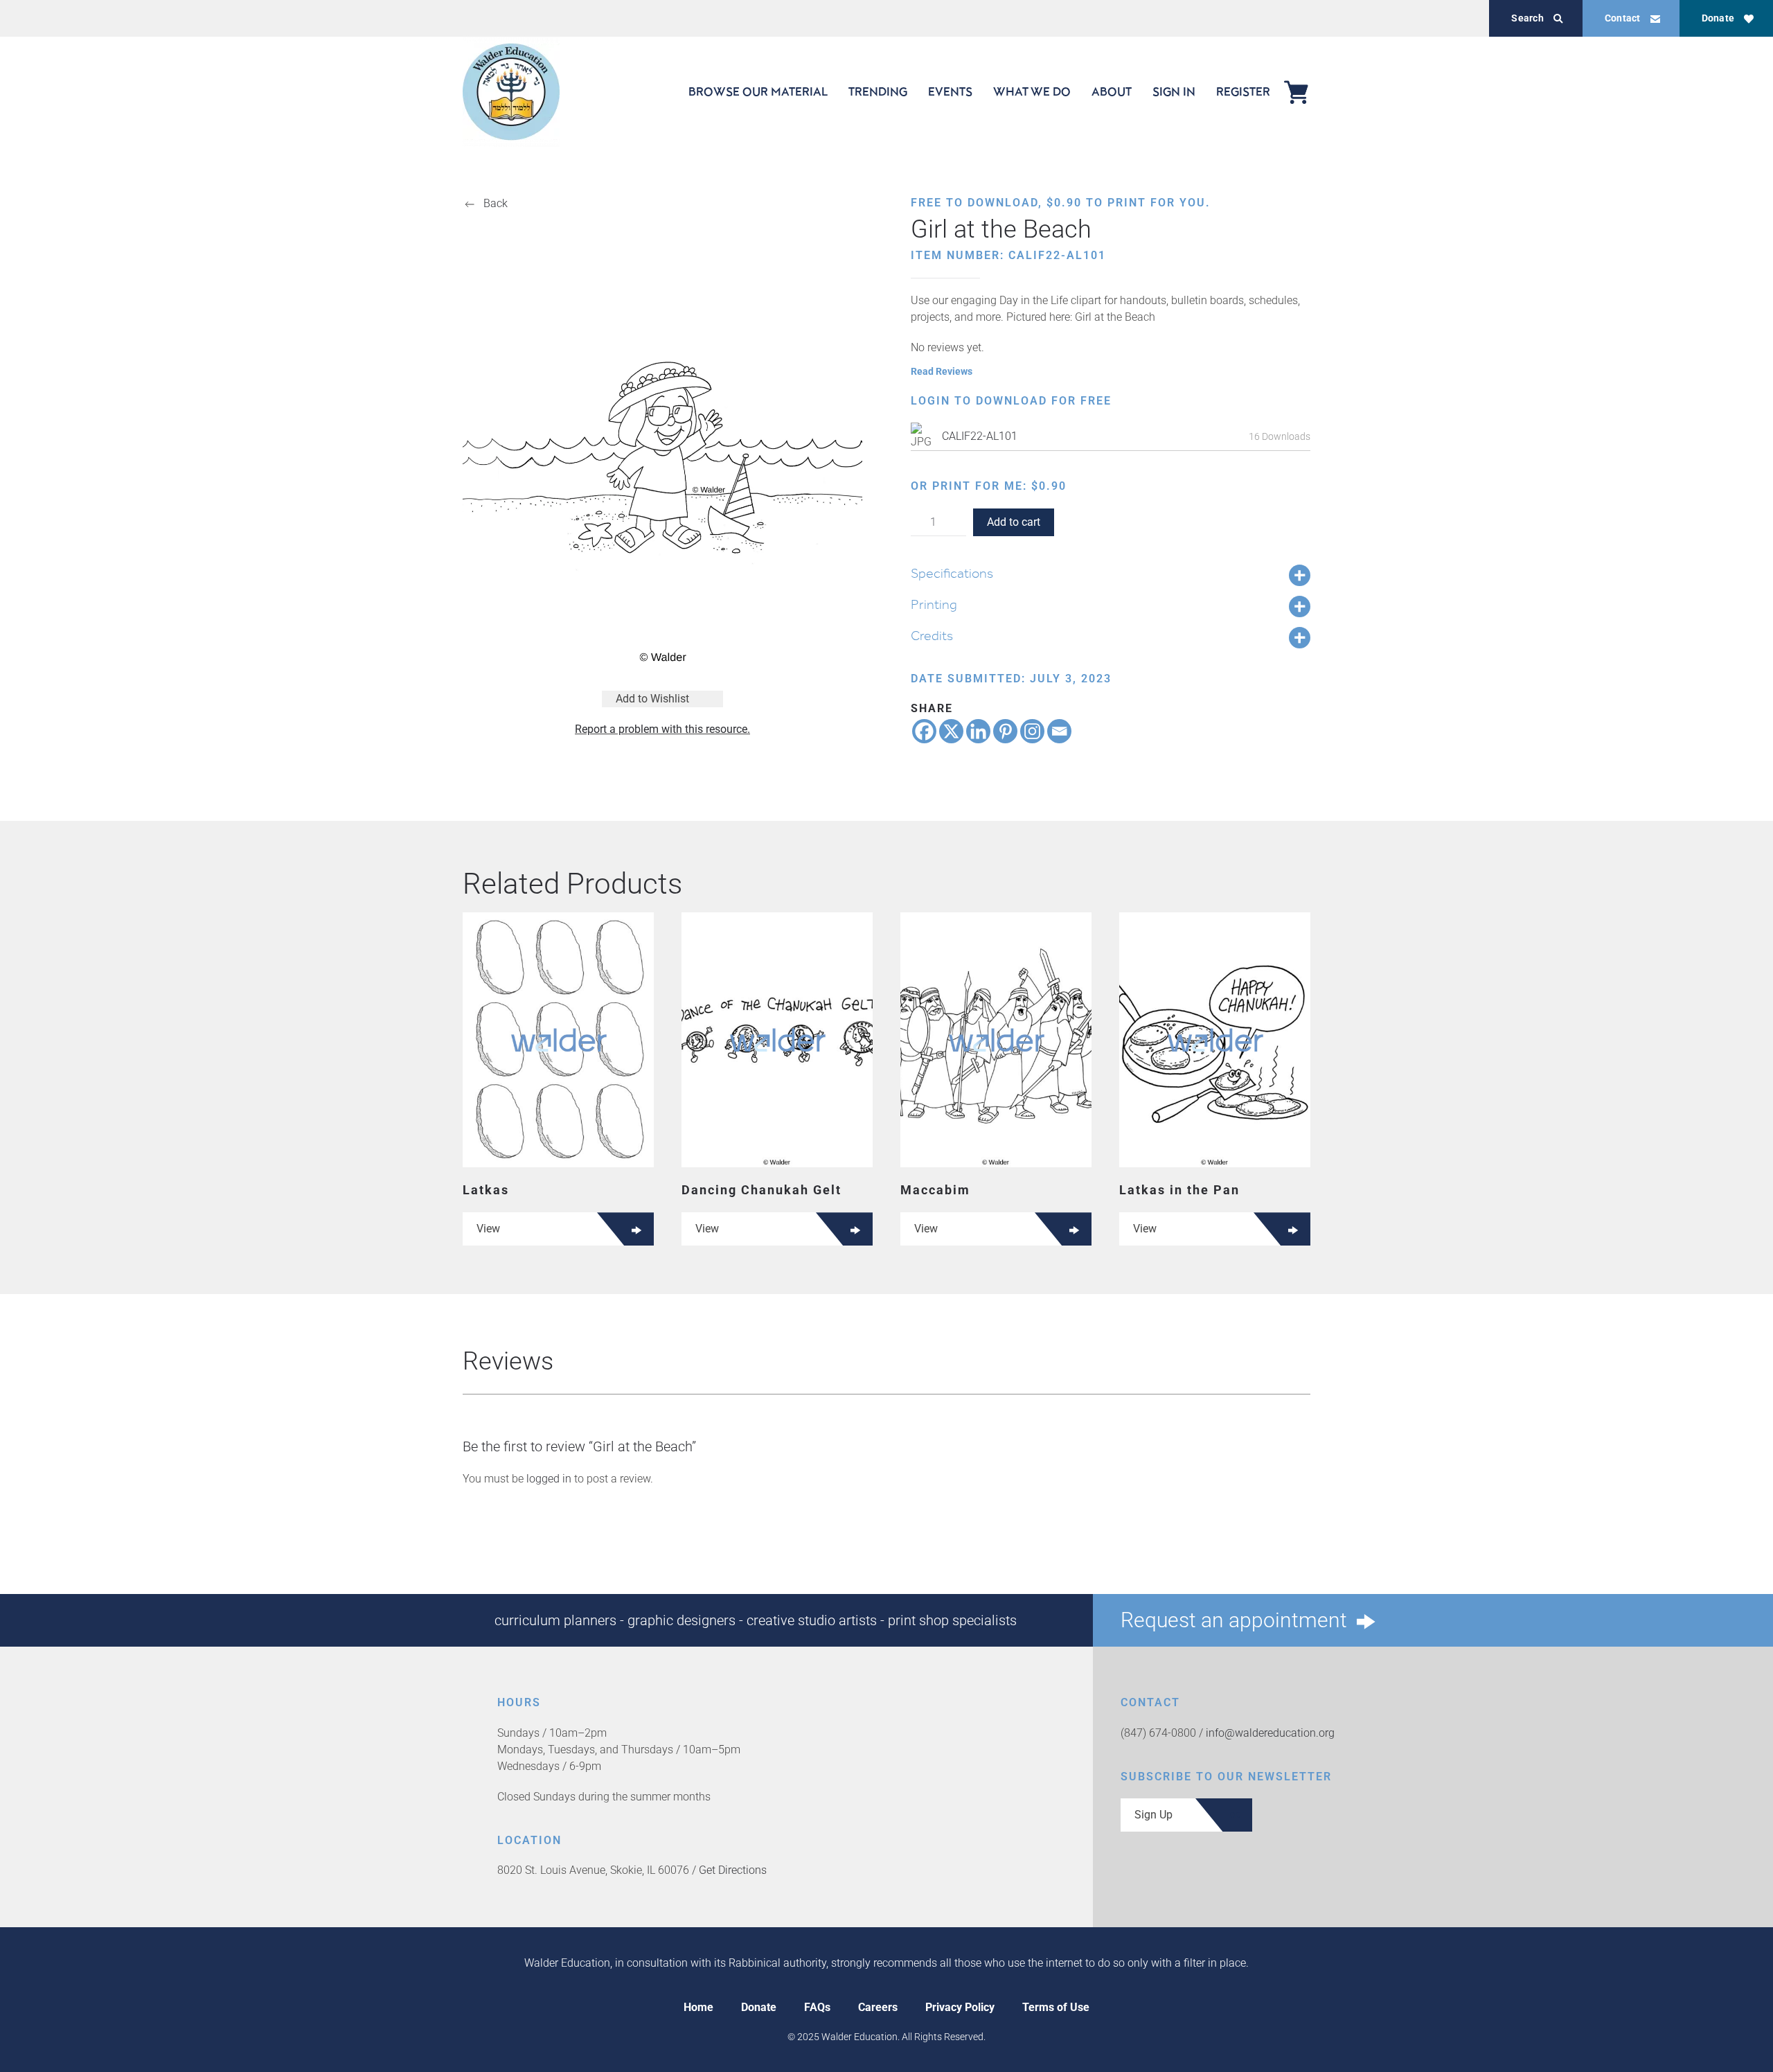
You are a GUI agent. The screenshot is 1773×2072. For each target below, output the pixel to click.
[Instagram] (1032, 731)
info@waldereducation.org (1270, 1733)
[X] (951, 731)
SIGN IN (1174, 91)
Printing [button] (934, 604)
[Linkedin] (978, 731)
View (488, 1229)
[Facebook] (924, 731)
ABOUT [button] (1112, 91)
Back (496, 203)
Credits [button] (932, 635)
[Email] (1059, 731)
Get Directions (733, 1870)
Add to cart (1014, 522)
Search (1527, 18)
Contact (1623, 18)
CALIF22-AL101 (980, 436)
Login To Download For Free (1011, 401)
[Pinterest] (1005, 731)
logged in (549, 1479)
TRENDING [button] (878, 91)
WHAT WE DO (1032, 91)
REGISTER (1243, 91)
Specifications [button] (952, 573)
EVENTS (950, 91)
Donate (1718, 18)
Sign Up (1153, 1815)
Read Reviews (942, 371)
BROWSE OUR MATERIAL (758, 91)
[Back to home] (511, 92)
